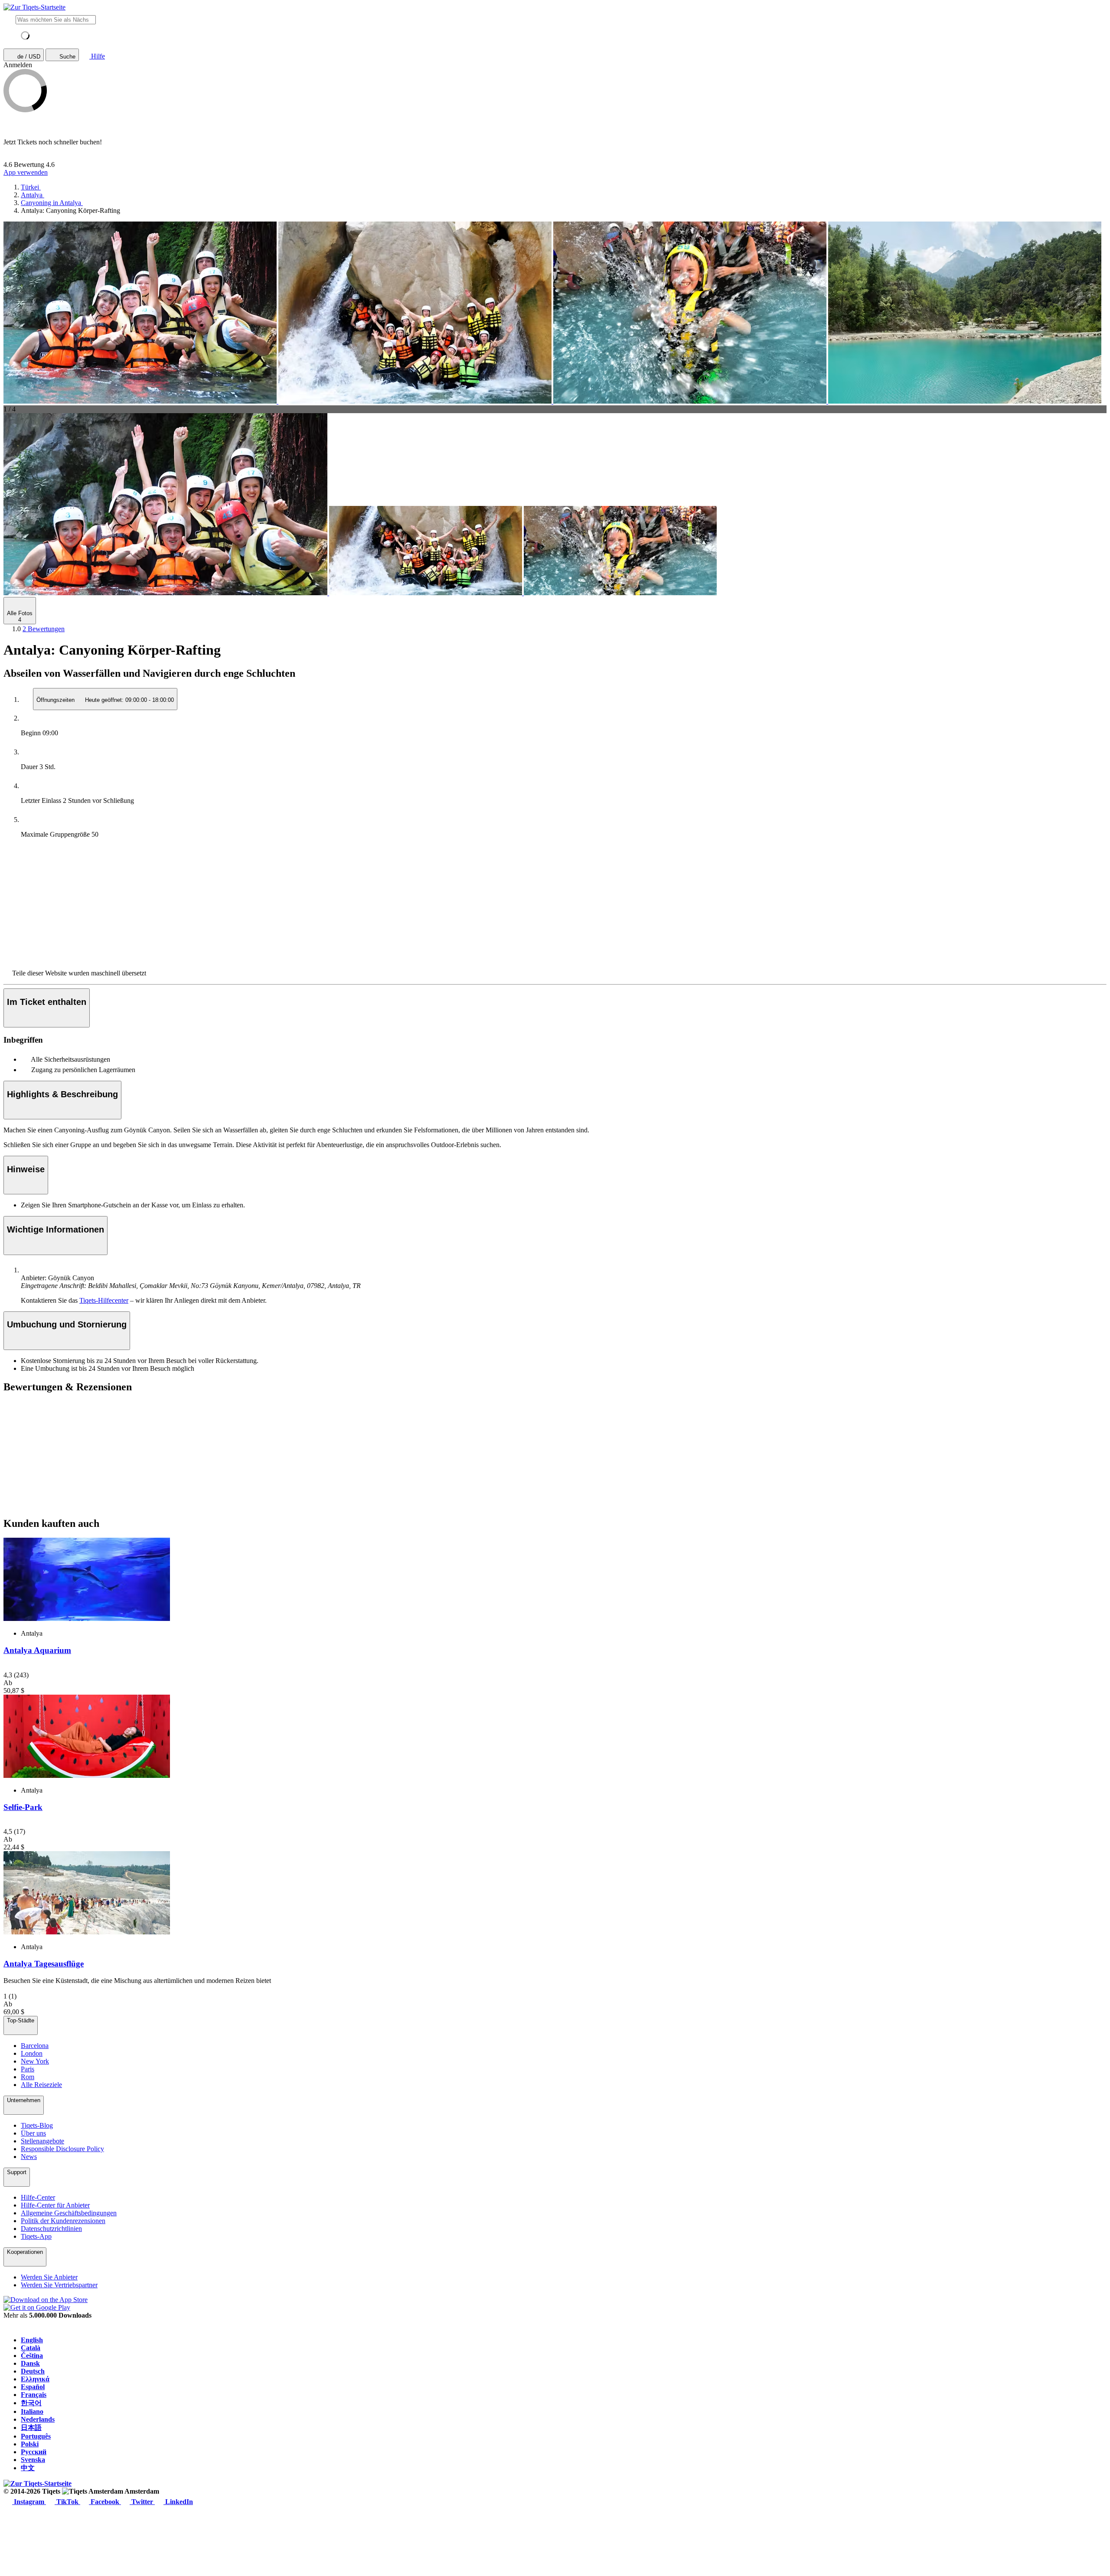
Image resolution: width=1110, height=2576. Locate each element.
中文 (28, 2468)
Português (36, 2436)
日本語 (31, 2428)
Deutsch (33, 2371)
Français (34, 2395)
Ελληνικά (35, 2379)
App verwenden (26, 172)
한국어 (31, 2403)
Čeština (32, 2356)
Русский (34, 2452)
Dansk (30, 2363)
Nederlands (38, 2419)
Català (31, 2348)
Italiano (32, 2411)
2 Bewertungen (44, 629)
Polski (30, 2444)
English (32, 2340)
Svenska (33, 2460)
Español (33, 2387)
